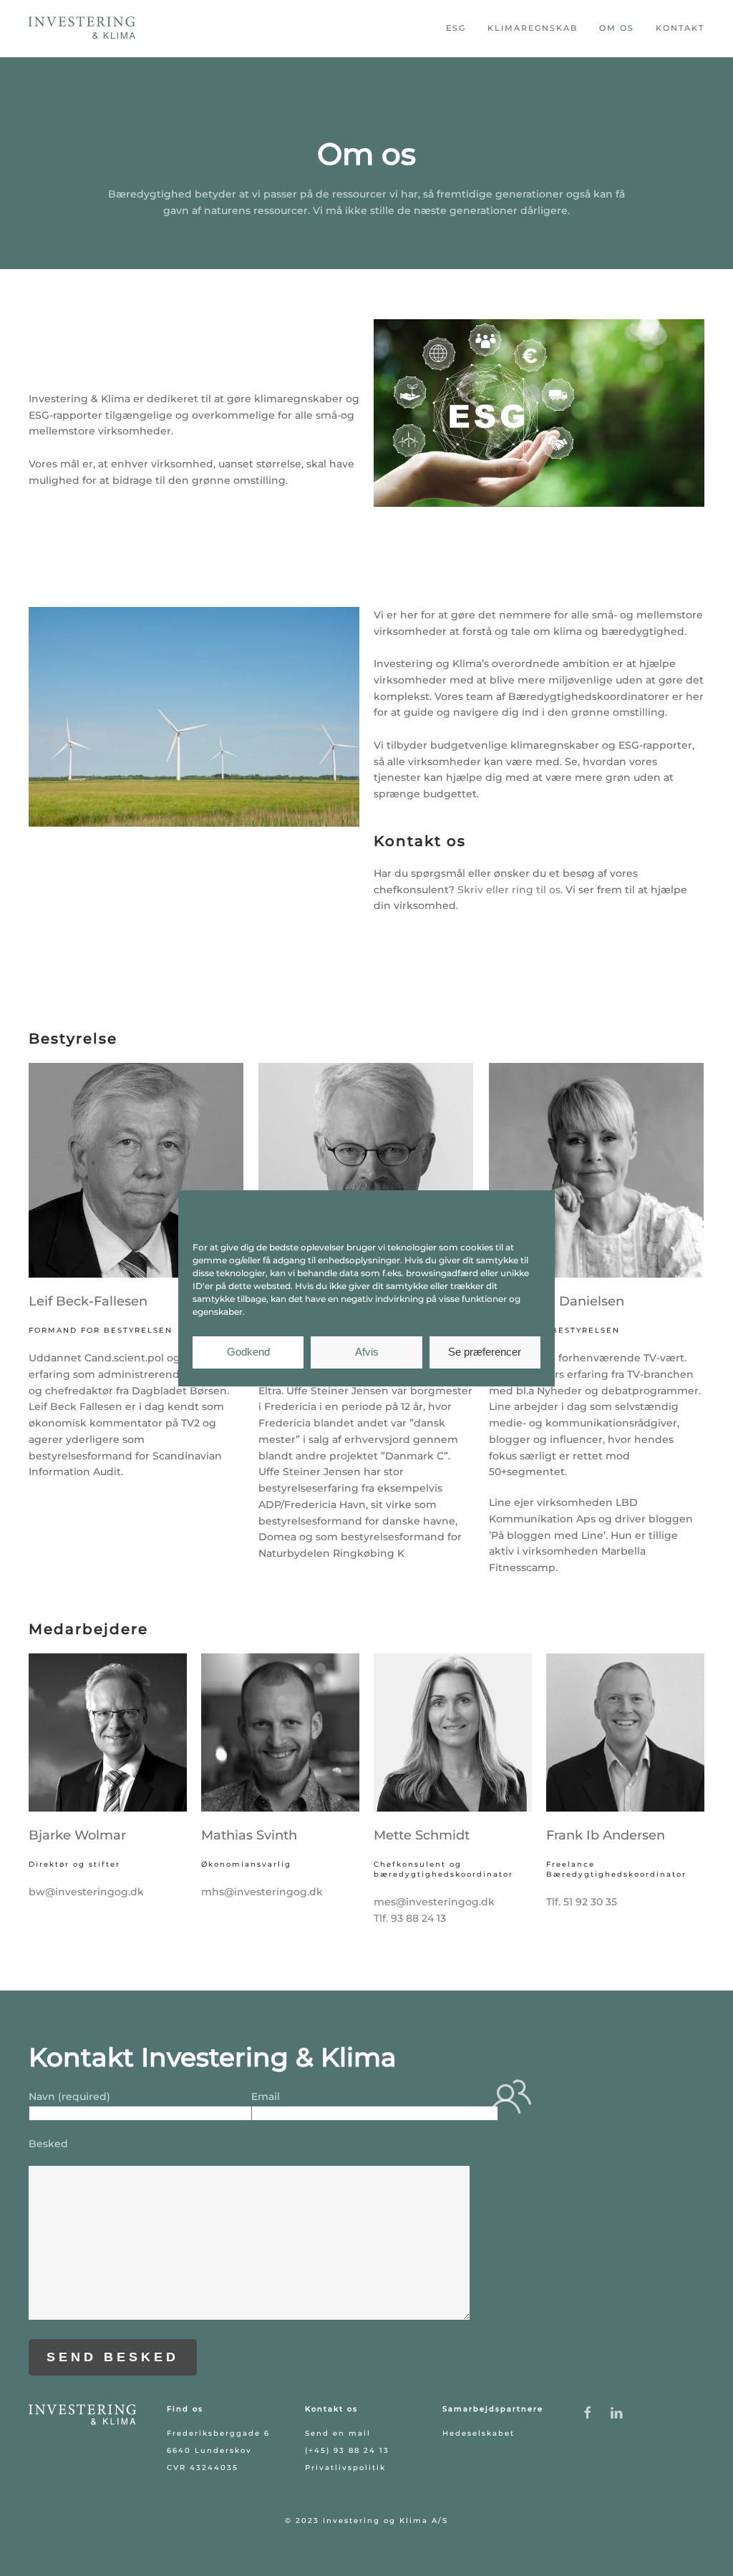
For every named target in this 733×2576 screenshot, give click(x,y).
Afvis (367, 1352)
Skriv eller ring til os (509, 890)
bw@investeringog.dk (86, 1892)
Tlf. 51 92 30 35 (582, 1902)
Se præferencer (485, 1352)
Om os (617, 28)
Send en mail (338, 2433)
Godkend (248, 1352)
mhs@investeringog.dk (262, 1892)
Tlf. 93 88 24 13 (410, 1918)
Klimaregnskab (533, 28)
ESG (456, 28)
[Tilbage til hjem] (82, 29)
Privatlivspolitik (345, 2468)
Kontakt (680, 28)
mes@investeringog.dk (434, 1902)
